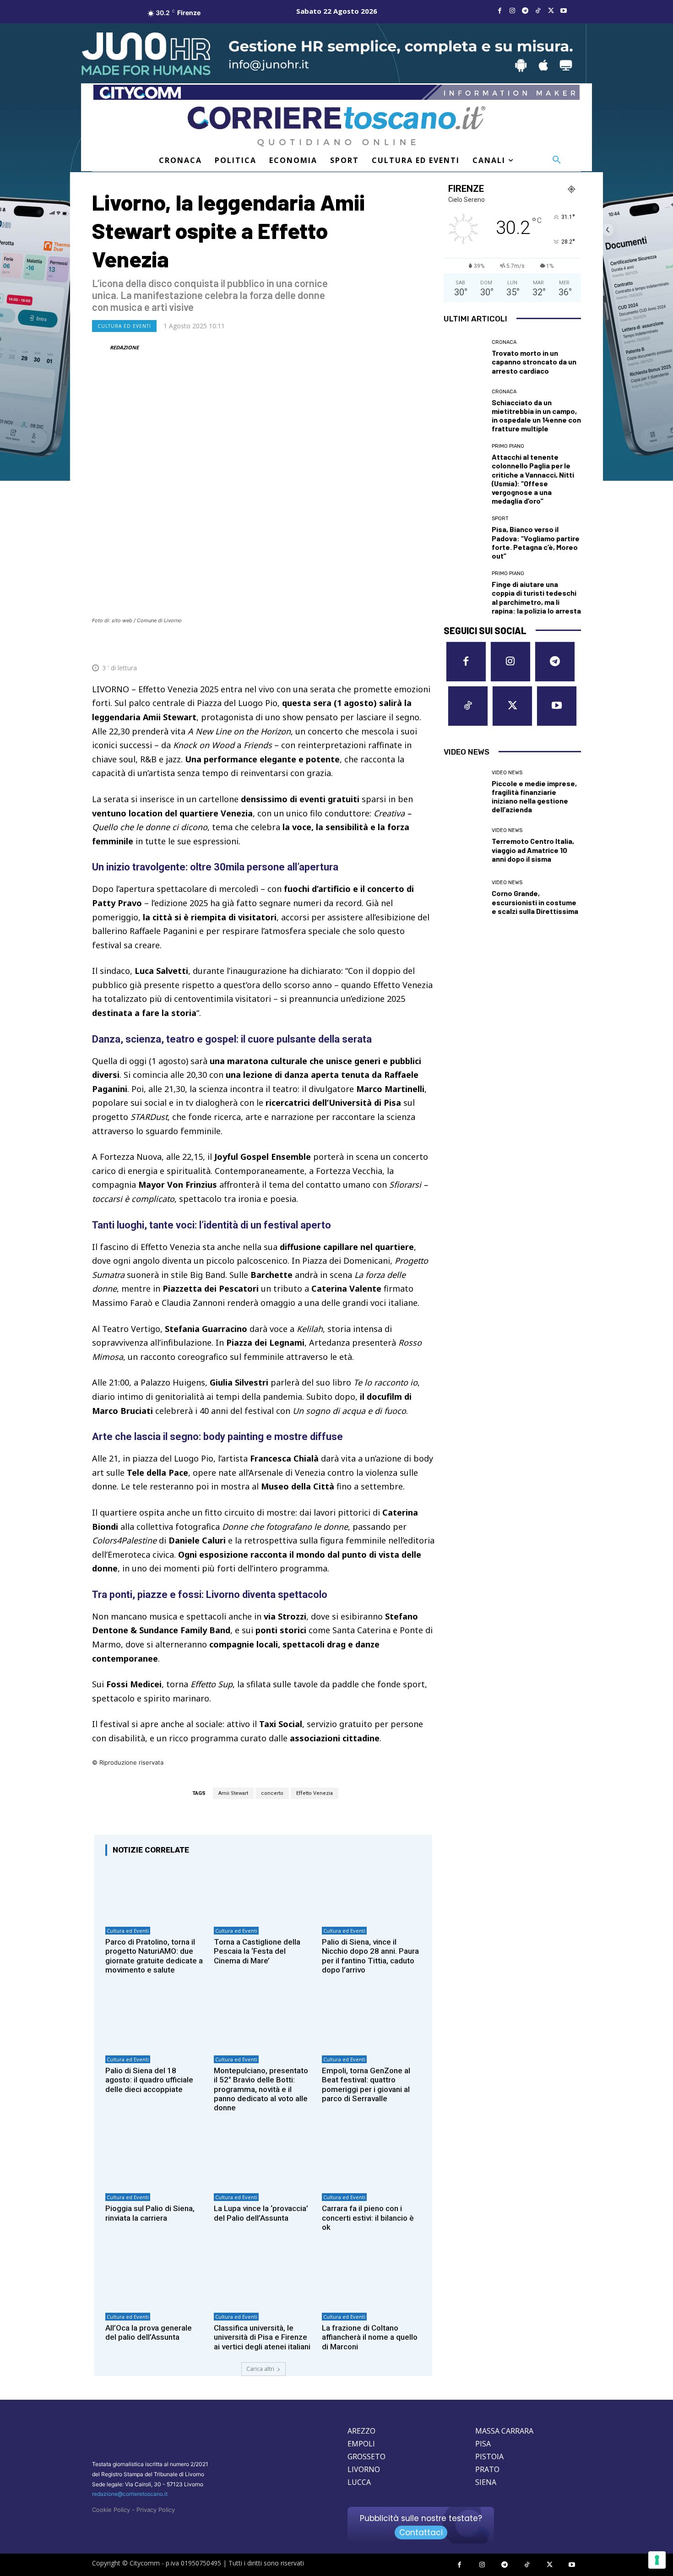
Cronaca (504, 342)
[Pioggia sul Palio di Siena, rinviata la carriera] (155, 2159)
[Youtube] (564, 11)
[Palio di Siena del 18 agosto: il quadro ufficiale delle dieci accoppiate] (155, 2021)
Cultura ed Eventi (124, 326)
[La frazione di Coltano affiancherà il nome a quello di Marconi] (372, 2278)
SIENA (486, 2482)
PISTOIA (489, 2456)
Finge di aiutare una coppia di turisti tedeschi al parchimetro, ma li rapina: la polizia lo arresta (536, 597)
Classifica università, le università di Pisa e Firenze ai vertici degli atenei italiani (262, 2337)
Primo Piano (508, 446)
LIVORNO (364, 2469)
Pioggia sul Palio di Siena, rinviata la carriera (150, 2213)
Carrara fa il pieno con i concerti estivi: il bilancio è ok (368, 2218)
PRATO (487, 2469)
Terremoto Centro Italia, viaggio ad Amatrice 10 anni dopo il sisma (533, 850)
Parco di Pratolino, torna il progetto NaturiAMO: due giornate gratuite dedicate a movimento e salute (154, 1956)
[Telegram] (525, 11)
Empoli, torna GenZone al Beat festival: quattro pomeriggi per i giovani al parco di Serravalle (366, 2084)
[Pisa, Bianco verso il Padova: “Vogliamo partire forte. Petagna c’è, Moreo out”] (464, 537)
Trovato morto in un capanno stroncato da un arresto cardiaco (534, 361)
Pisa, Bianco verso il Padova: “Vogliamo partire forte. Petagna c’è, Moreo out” (536, 542)
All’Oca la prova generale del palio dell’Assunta (149, 2332)
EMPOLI (361, 2444)
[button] (557, 160)
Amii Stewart (233, 1793)
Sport (500, 519)
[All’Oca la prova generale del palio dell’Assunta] (155, 2278)
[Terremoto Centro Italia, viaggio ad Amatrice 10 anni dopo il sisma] (464, 846)
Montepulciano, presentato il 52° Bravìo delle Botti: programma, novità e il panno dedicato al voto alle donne (261, 2089)
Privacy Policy (156, 2510)
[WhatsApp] (382, 646)
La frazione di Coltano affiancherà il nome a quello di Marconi (370, 2337)
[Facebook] (499, 11)
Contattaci (421, 2533)
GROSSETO (366, 2456)
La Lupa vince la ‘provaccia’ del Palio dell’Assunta (261, 2213)
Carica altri (260, 2369)
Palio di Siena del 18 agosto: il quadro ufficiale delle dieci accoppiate (149, 2080)
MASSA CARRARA (504, 2431)
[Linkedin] (403, 646)
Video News (507, 773)
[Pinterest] (361, 646)
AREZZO (361, 2431)
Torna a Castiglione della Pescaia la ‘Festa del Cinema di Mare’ (257, 1951)
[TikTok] (538, 11)
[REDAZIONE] (100, 348)
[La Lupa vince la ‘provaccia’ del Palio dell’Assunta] (263, 2159)
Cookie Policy (111, 2510)
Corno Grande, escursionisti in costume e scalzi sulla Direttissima (535, 902)
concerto (272, 1793)
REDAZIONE (124, 347)
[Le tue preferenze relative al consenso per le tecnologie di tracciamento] (657, 2560)
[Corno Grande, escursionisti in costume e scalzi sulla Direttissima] (464, 898)
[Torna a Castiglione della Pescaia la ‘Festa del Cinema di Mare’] (263, 1892)
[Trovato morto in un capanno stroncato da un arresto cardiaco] (464, 358)
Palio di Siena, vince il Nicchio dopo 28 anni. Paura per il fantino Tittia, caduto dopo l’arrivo (370, 1956)
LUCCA (359, 2482)
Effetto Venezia (315, 1793)
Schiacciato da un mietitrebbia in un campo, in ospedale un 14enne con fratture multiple (536, 416)
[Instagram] (512, 11)
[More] (425, 646)
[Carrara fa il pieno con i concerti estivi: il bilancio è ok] (372, 2159)
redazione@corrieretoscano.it (130, 2494)
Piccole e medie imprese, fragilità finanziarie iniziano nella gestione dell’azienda (534, 796)
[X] (551, 11)
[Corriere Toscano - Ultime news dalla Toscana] (336, 126)
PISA (483, 2444)
